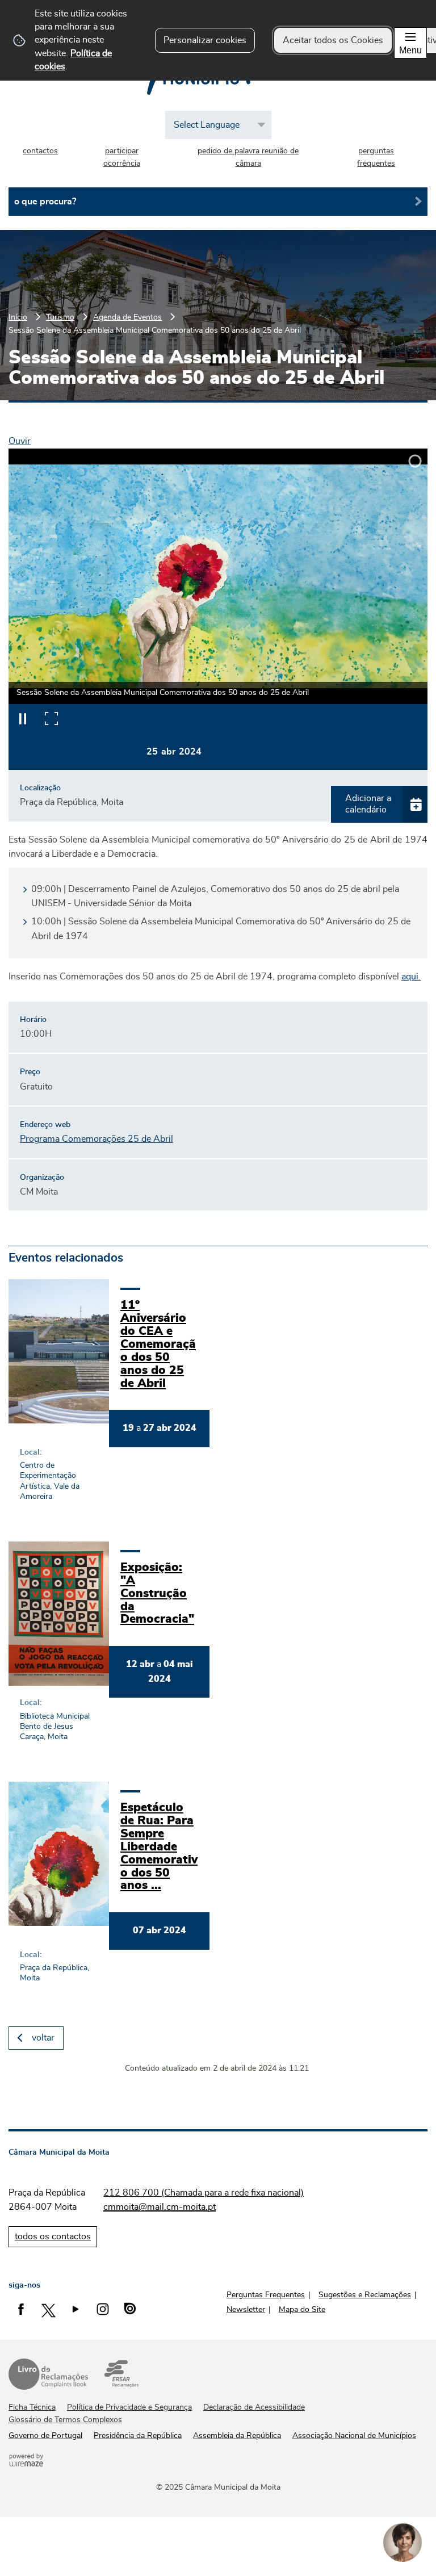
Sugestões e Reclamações (365, 2295)
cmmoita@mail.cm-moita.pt (160, 2207)
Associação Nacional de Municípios (354, 2436)
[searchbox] (218, 202)
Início (18, 317)
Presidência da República (138, 2436)
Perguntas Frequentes (266, 2295)
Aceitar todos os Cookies (333, 40)
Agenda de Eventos (127, 317)
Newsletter (246, 2310)
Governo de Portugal (45, 2436)
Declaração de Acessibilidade (254, 2407)
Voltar (43, 2038)
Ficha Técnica (32, 2407)
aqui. (411, 977)
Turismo (60, 317)
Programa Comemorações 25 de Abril (97, 1139)
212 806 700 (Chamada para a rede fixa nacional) (204, 2193)
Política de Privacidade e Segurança (129, 2407)
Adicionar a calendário (368, 804)
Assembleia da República (237, 2436)
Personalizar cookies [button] (205, 40)
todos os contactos (53, 2236)
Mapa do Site (302, 2310)
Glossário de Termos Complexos (65, 2420)
